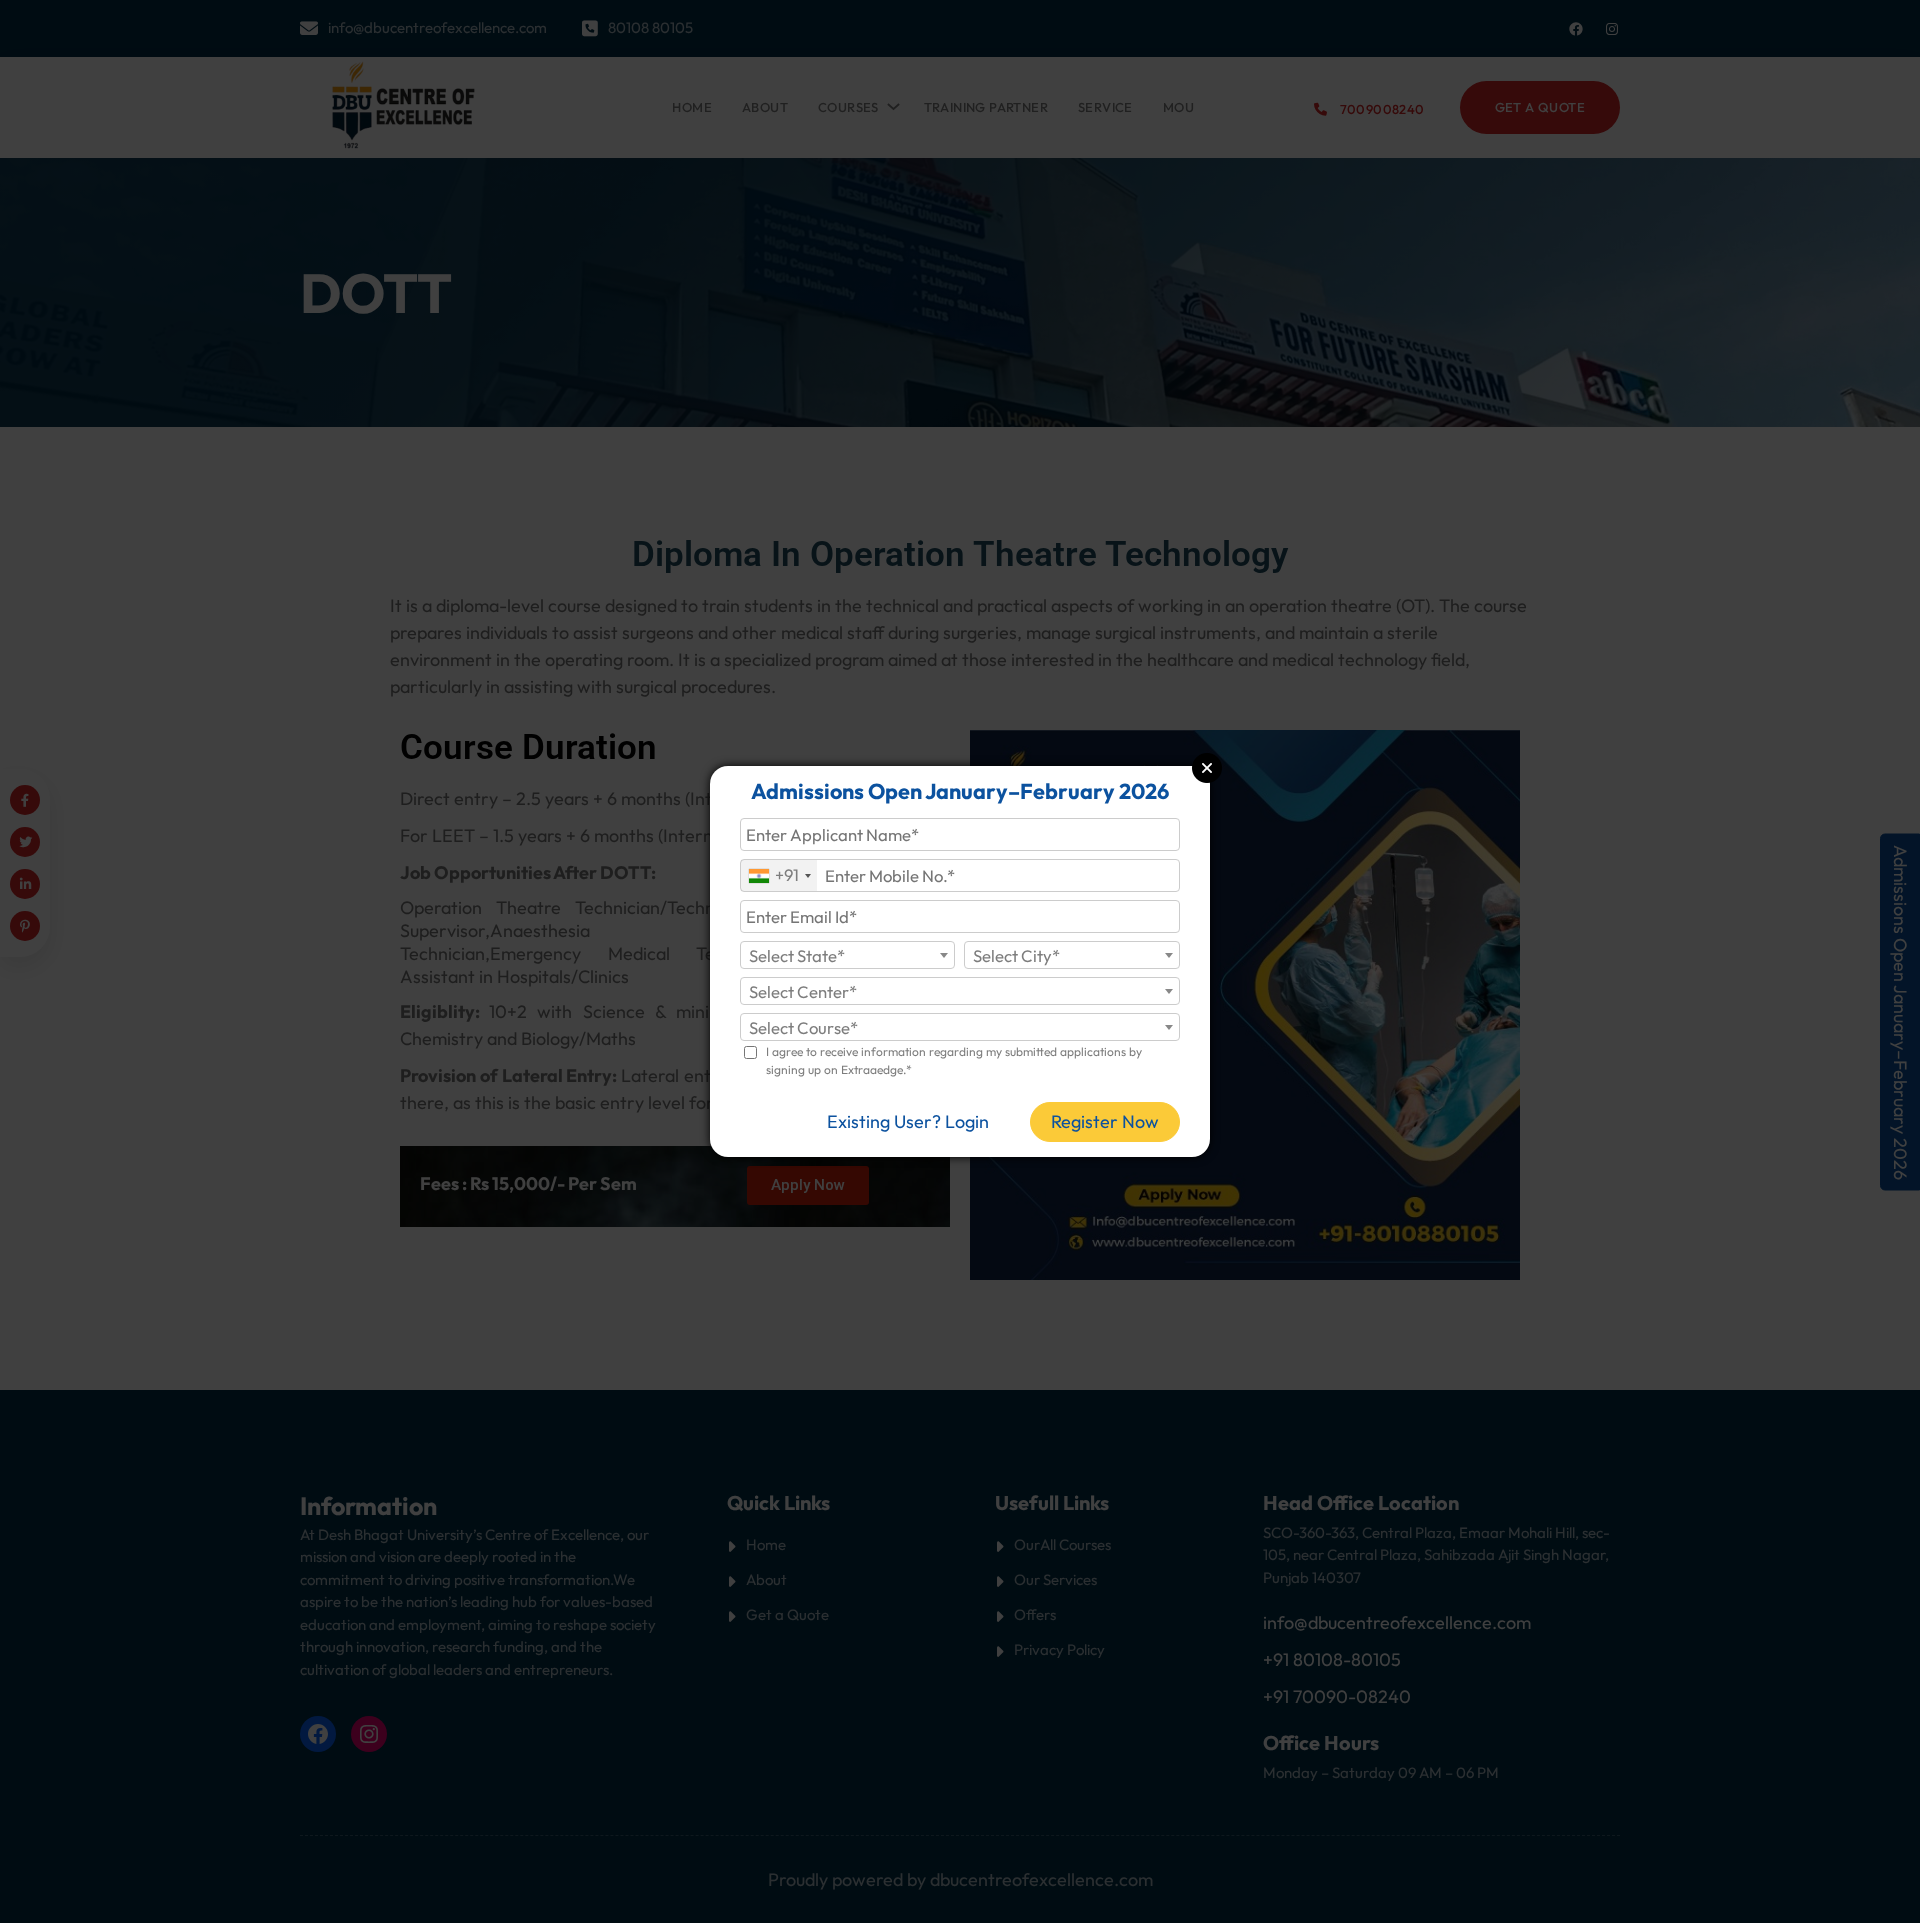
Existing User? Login (908, 1121)
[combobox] (779, 875)
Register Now (1105, 1121)
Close (1207, 768)
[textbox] (848, 956)
